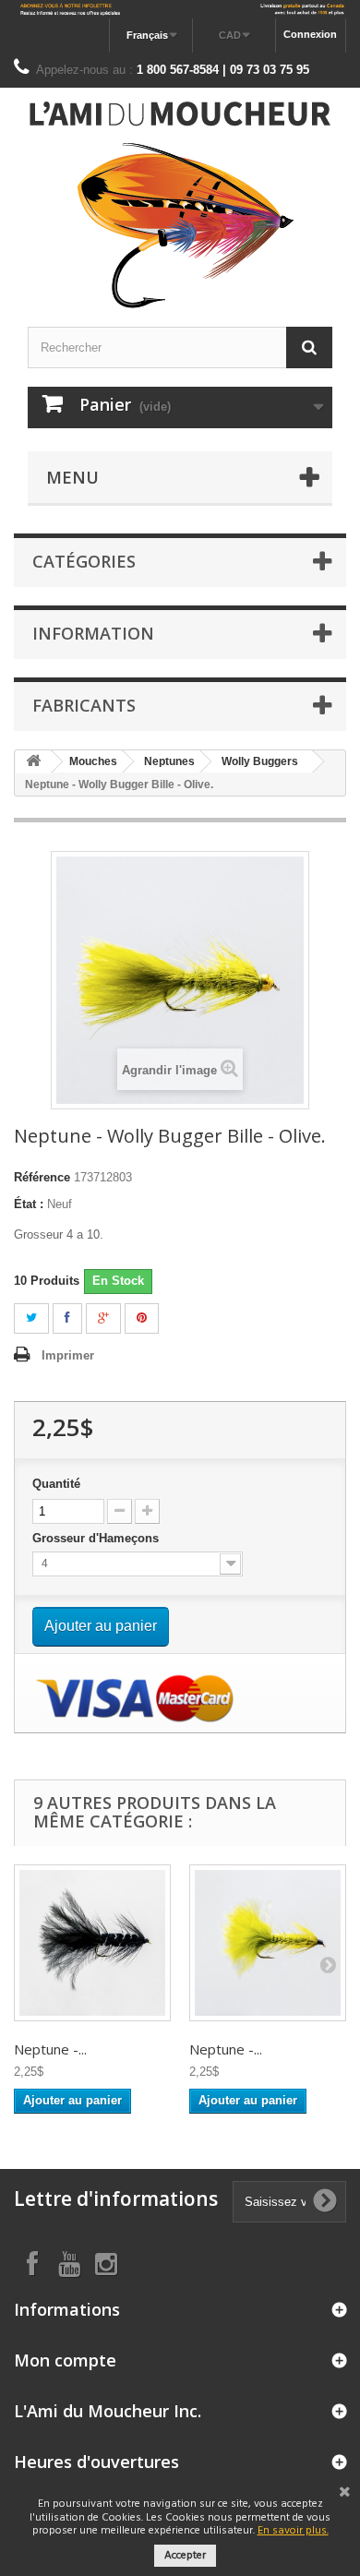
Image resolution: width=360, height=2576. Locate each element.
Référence (42, 1177)
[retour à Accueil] (33, 762)
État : (29, 1204)
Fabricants (84, 705)
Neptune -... (50, 2049)
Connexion (310, 34)
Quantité (56, 1484)
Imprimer (68, 1355)
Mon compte (65, 2360)
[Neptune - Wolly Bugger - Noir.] (92, 1943)
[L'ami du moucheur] (180, 205)
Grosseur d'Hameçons (97, 1538)
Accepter (185, 2556)
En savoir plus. (293, 2531)
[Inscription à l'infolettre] (180, 9)
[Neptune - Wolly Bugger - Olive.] (268, 1943)
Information (93, 633)
